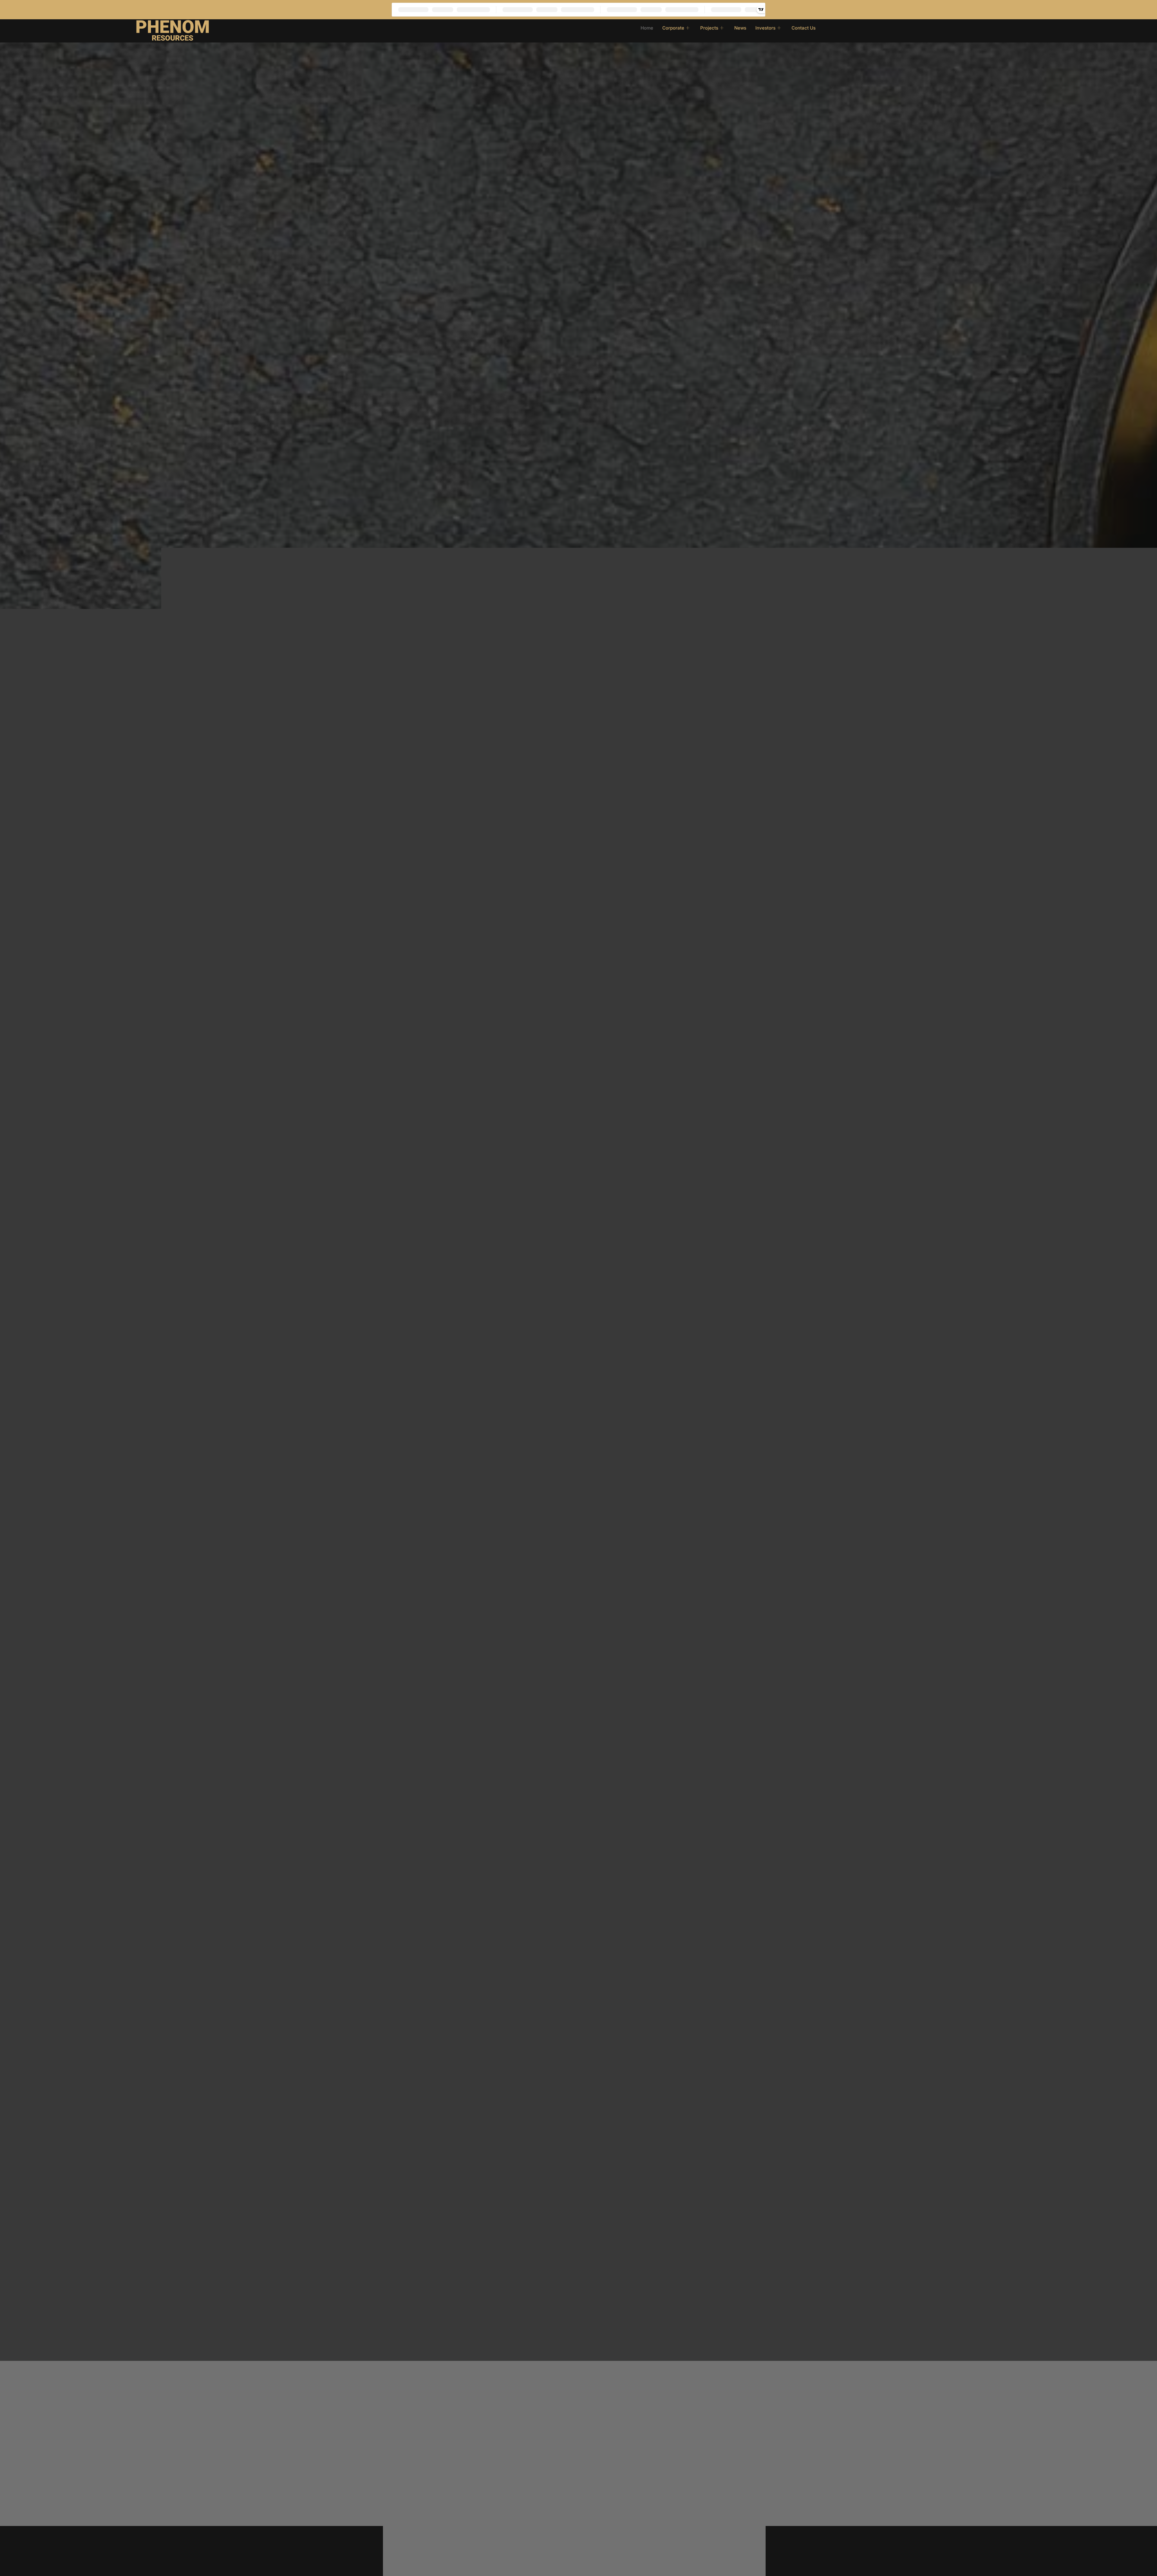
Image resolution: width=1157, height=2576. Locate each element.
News (740, 28)
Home (647, 28)
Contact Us (804, 28)
